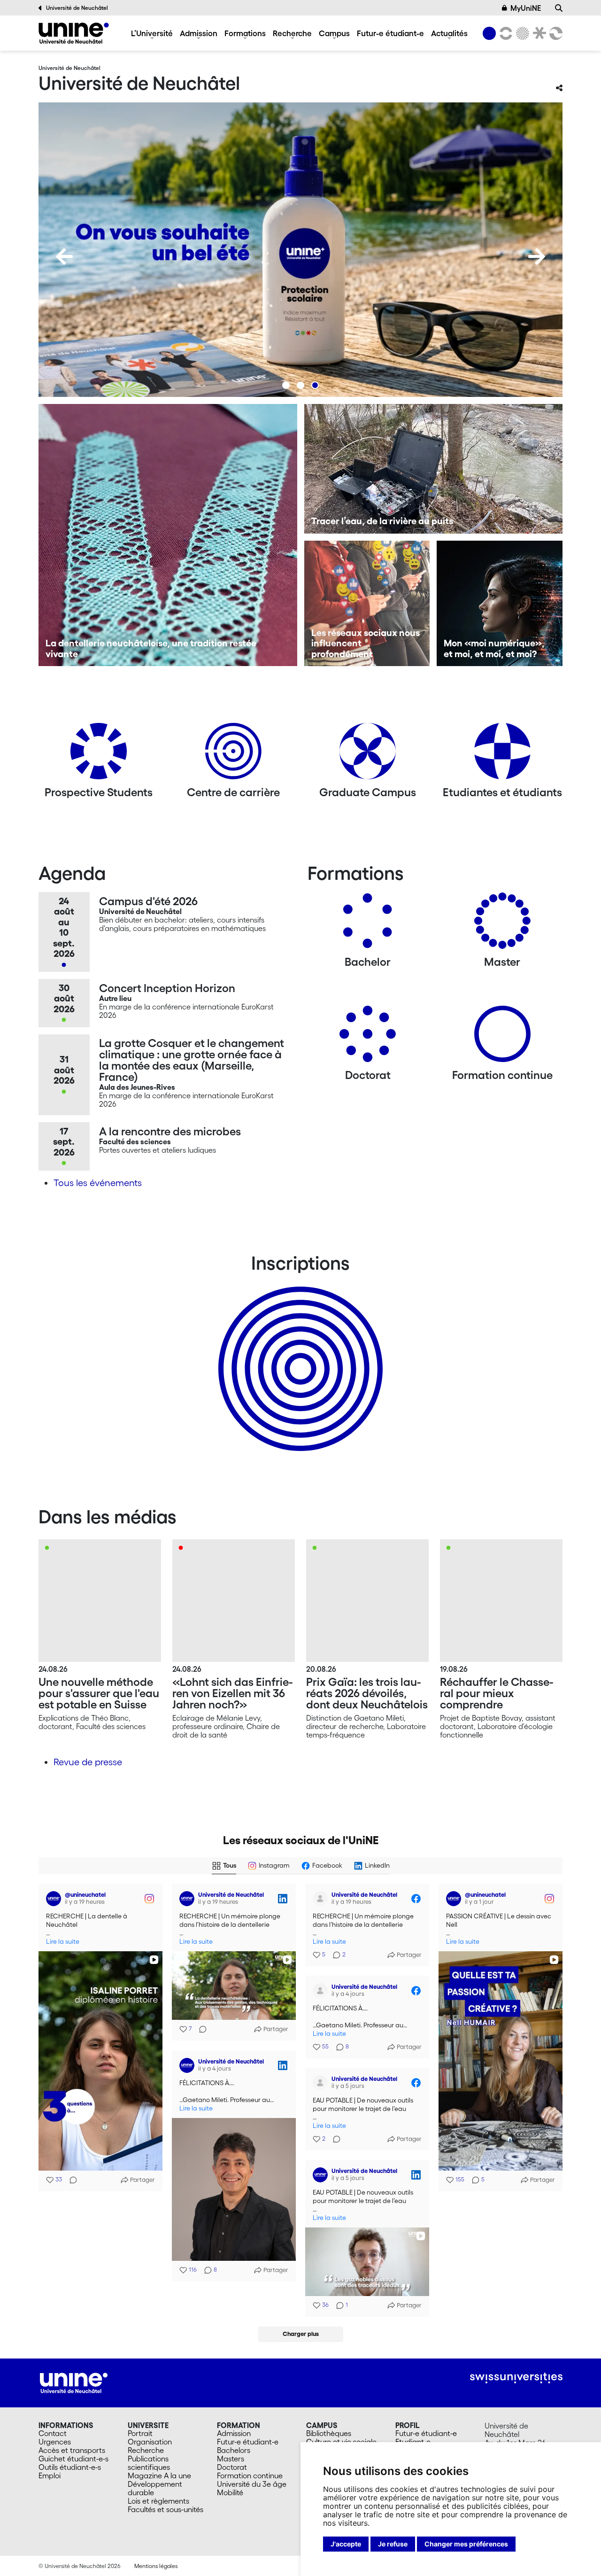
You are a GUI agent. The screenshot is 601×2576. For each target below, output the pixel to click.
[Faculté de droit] (538, 33)
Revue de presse (88, 1762)
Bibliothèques (329, 2433)
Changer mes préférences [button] (466, 2544)
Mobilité (230, 2492)
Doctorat (232, 2467)
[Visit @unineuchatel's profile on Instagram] (55, 1899)
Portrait (140, 2433)
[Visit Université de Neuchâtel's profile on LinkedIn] (189, 1899)
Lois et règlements (158, 2501)
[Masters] (502, 924)
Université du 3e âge (252, 2484)
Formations (245, 33)
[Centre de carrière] (233, 755)
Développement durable (155, 2488)
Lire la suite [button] (63, 1942)
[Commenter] (70, 2180)
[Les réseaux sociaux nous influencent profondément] (367, 604)
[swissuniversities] (516, 2378)
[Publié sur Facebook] (416, 1899)
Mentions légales (156, 2566)
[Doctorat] (368, 1037)
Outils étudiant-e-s (70, 2467)
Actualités (449, 33)
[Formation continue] (502, 1037)
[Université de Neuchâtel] (74, 33)
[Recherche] (559, 8)
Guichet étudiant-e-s (73, 2459)
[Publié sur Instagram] (149, 1899)
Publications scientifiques (149, 2463)
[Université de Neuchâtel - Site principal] (74, 2382)
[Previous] (64, 256)
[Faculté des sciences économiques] (555, 33)
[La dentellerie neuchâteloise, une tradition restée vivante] (168, 535)
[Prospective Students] (99, 755)
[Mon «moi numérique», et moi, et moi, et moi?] (500, 604)
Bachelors (234, 2450)
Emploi (50, 2475)
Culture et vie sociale (341, 2442)
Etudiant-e (413, 2442)
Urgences (55, 2442)
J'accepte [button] (346, 2544)
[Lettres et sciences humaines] (504, 33)
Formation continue (250, 2475)
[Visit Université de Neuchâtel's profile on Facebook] (322, 1899)
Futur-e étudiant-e (390, 33)
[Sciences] (521, 33)
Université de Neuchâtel (77, 8)
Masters (231, 2459)
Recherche (292, 33)
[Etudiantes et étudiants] (502, 755)
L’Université (152, 33)
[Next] (537, 256)
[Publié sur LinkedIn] (283, 1899)
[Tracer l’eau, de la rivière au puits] (434, 469)
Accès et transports (72, 2450)
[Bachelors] (368, 924)
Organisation (150, 2442)
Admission (199, 33)
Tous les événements (98, 1183)
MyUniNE (526, 8)
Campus (334, 33)
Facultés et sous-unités (166, 2509)
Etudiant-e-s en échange (299, 1352)
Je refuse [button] (393, 2544)
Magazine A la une (159, 2475)
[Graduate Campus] (368, 755)
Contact (53, 2433)
